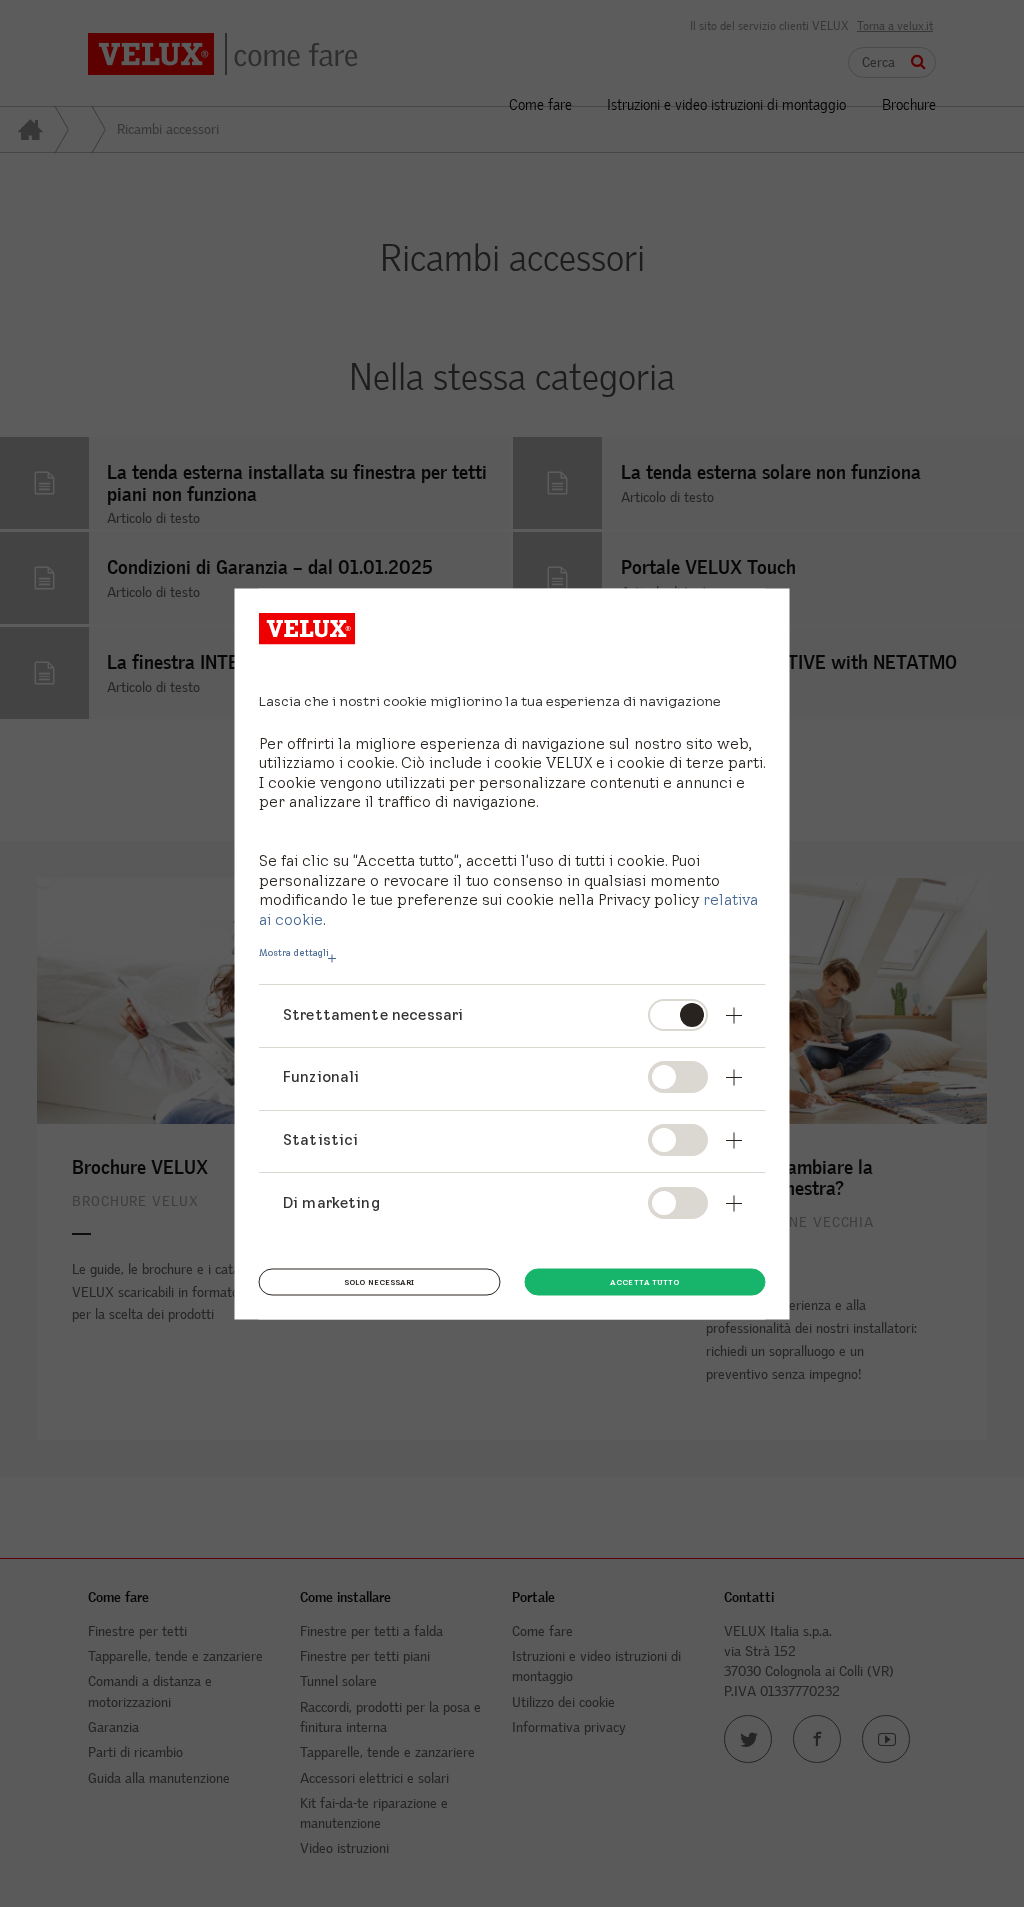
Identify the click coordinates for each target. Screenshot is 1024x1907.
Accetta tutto (644, 1281)
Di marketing (331, 1201)
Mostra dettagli (294, 952)
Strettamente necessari (373, 1013)
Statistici (321, 1138)
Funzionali (321, 1076)
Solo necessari (379, 1281)
